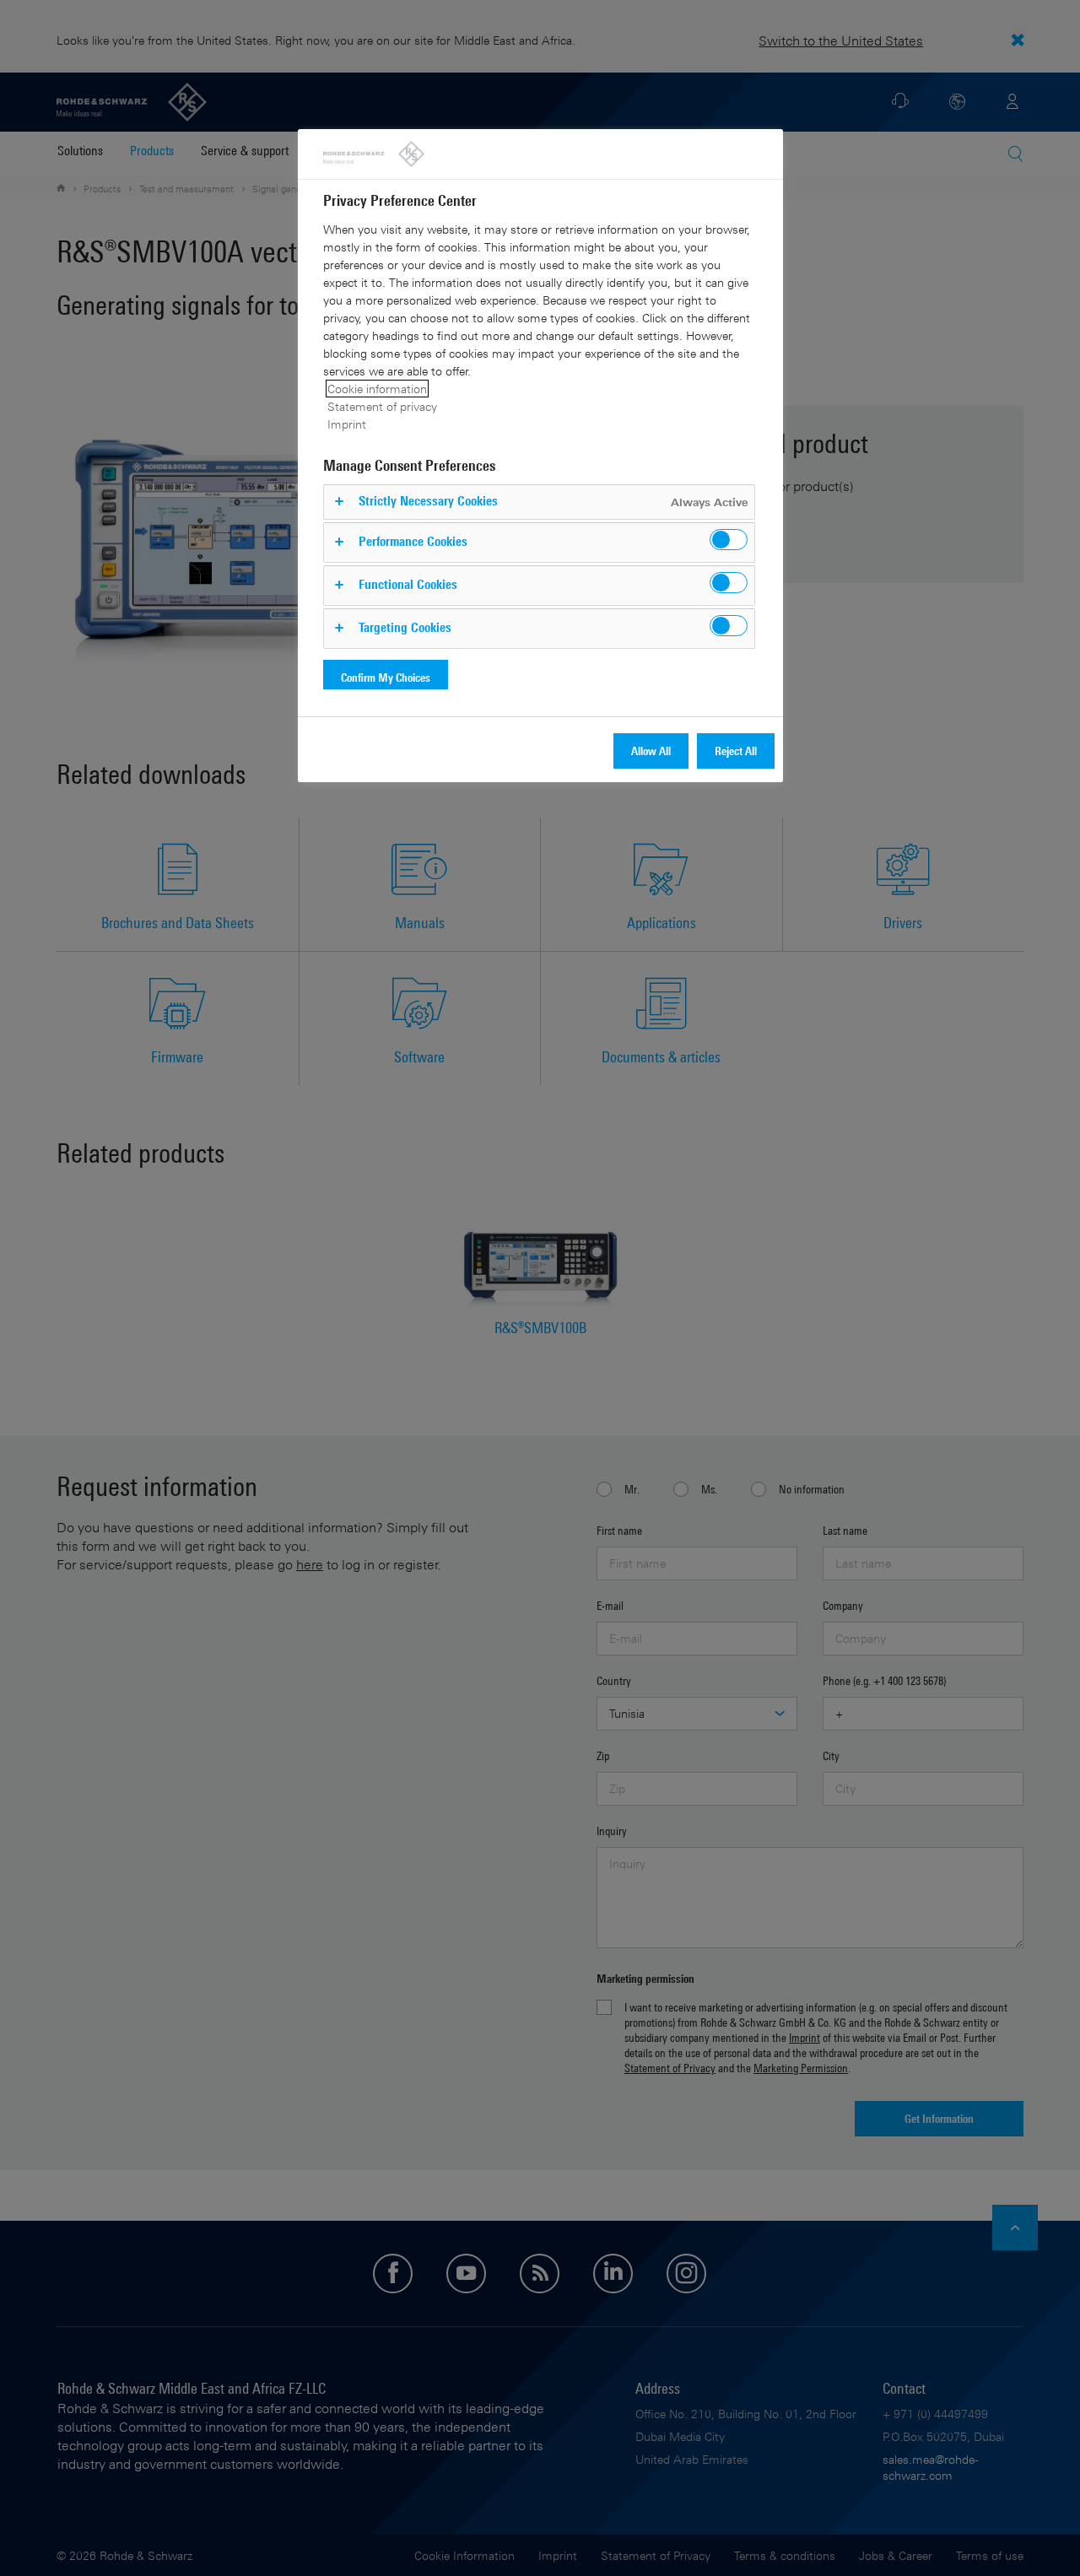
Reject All (736, 751)
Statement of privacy (382, 406)
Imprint (347, 424)
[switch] (729, 540)
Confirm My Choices (386, 677)
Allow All (651, 751)
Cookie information (377, 389)
